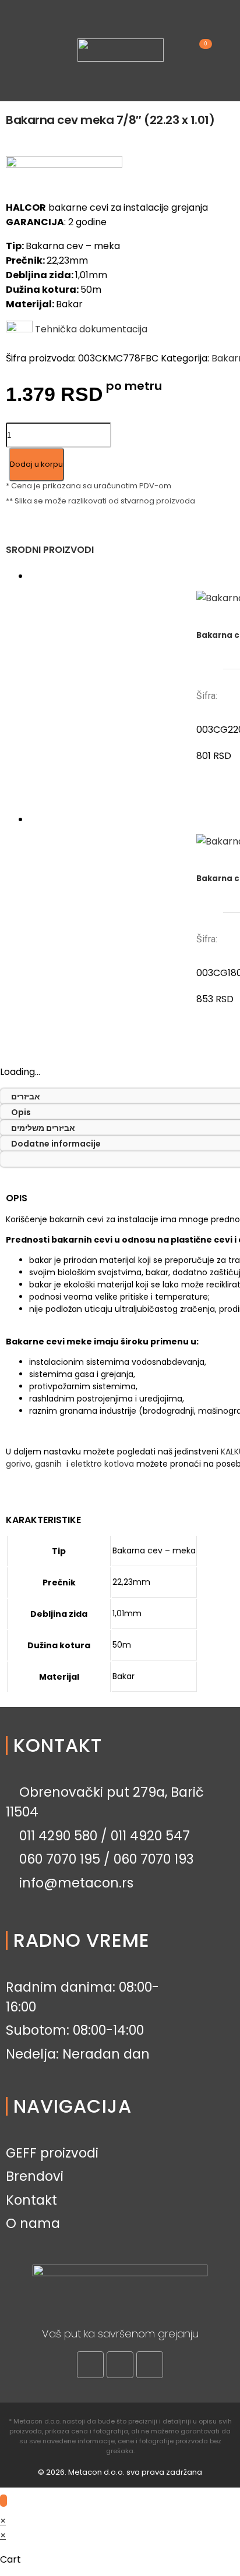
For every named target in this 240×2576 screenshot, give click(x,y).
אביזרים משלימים (43, 1128)
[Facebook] (90, 2365)
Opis (21, 1112)
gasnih (48, 1464)
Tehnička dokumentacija (90, 329)
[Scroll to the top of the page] (3, 2501)
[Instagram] (120, 2365)
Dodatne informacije (56, 1144)
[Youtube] (150, 2365)
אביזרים (26, 1097)
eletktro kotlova (102, 1464)
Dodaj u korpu (36, 464)
